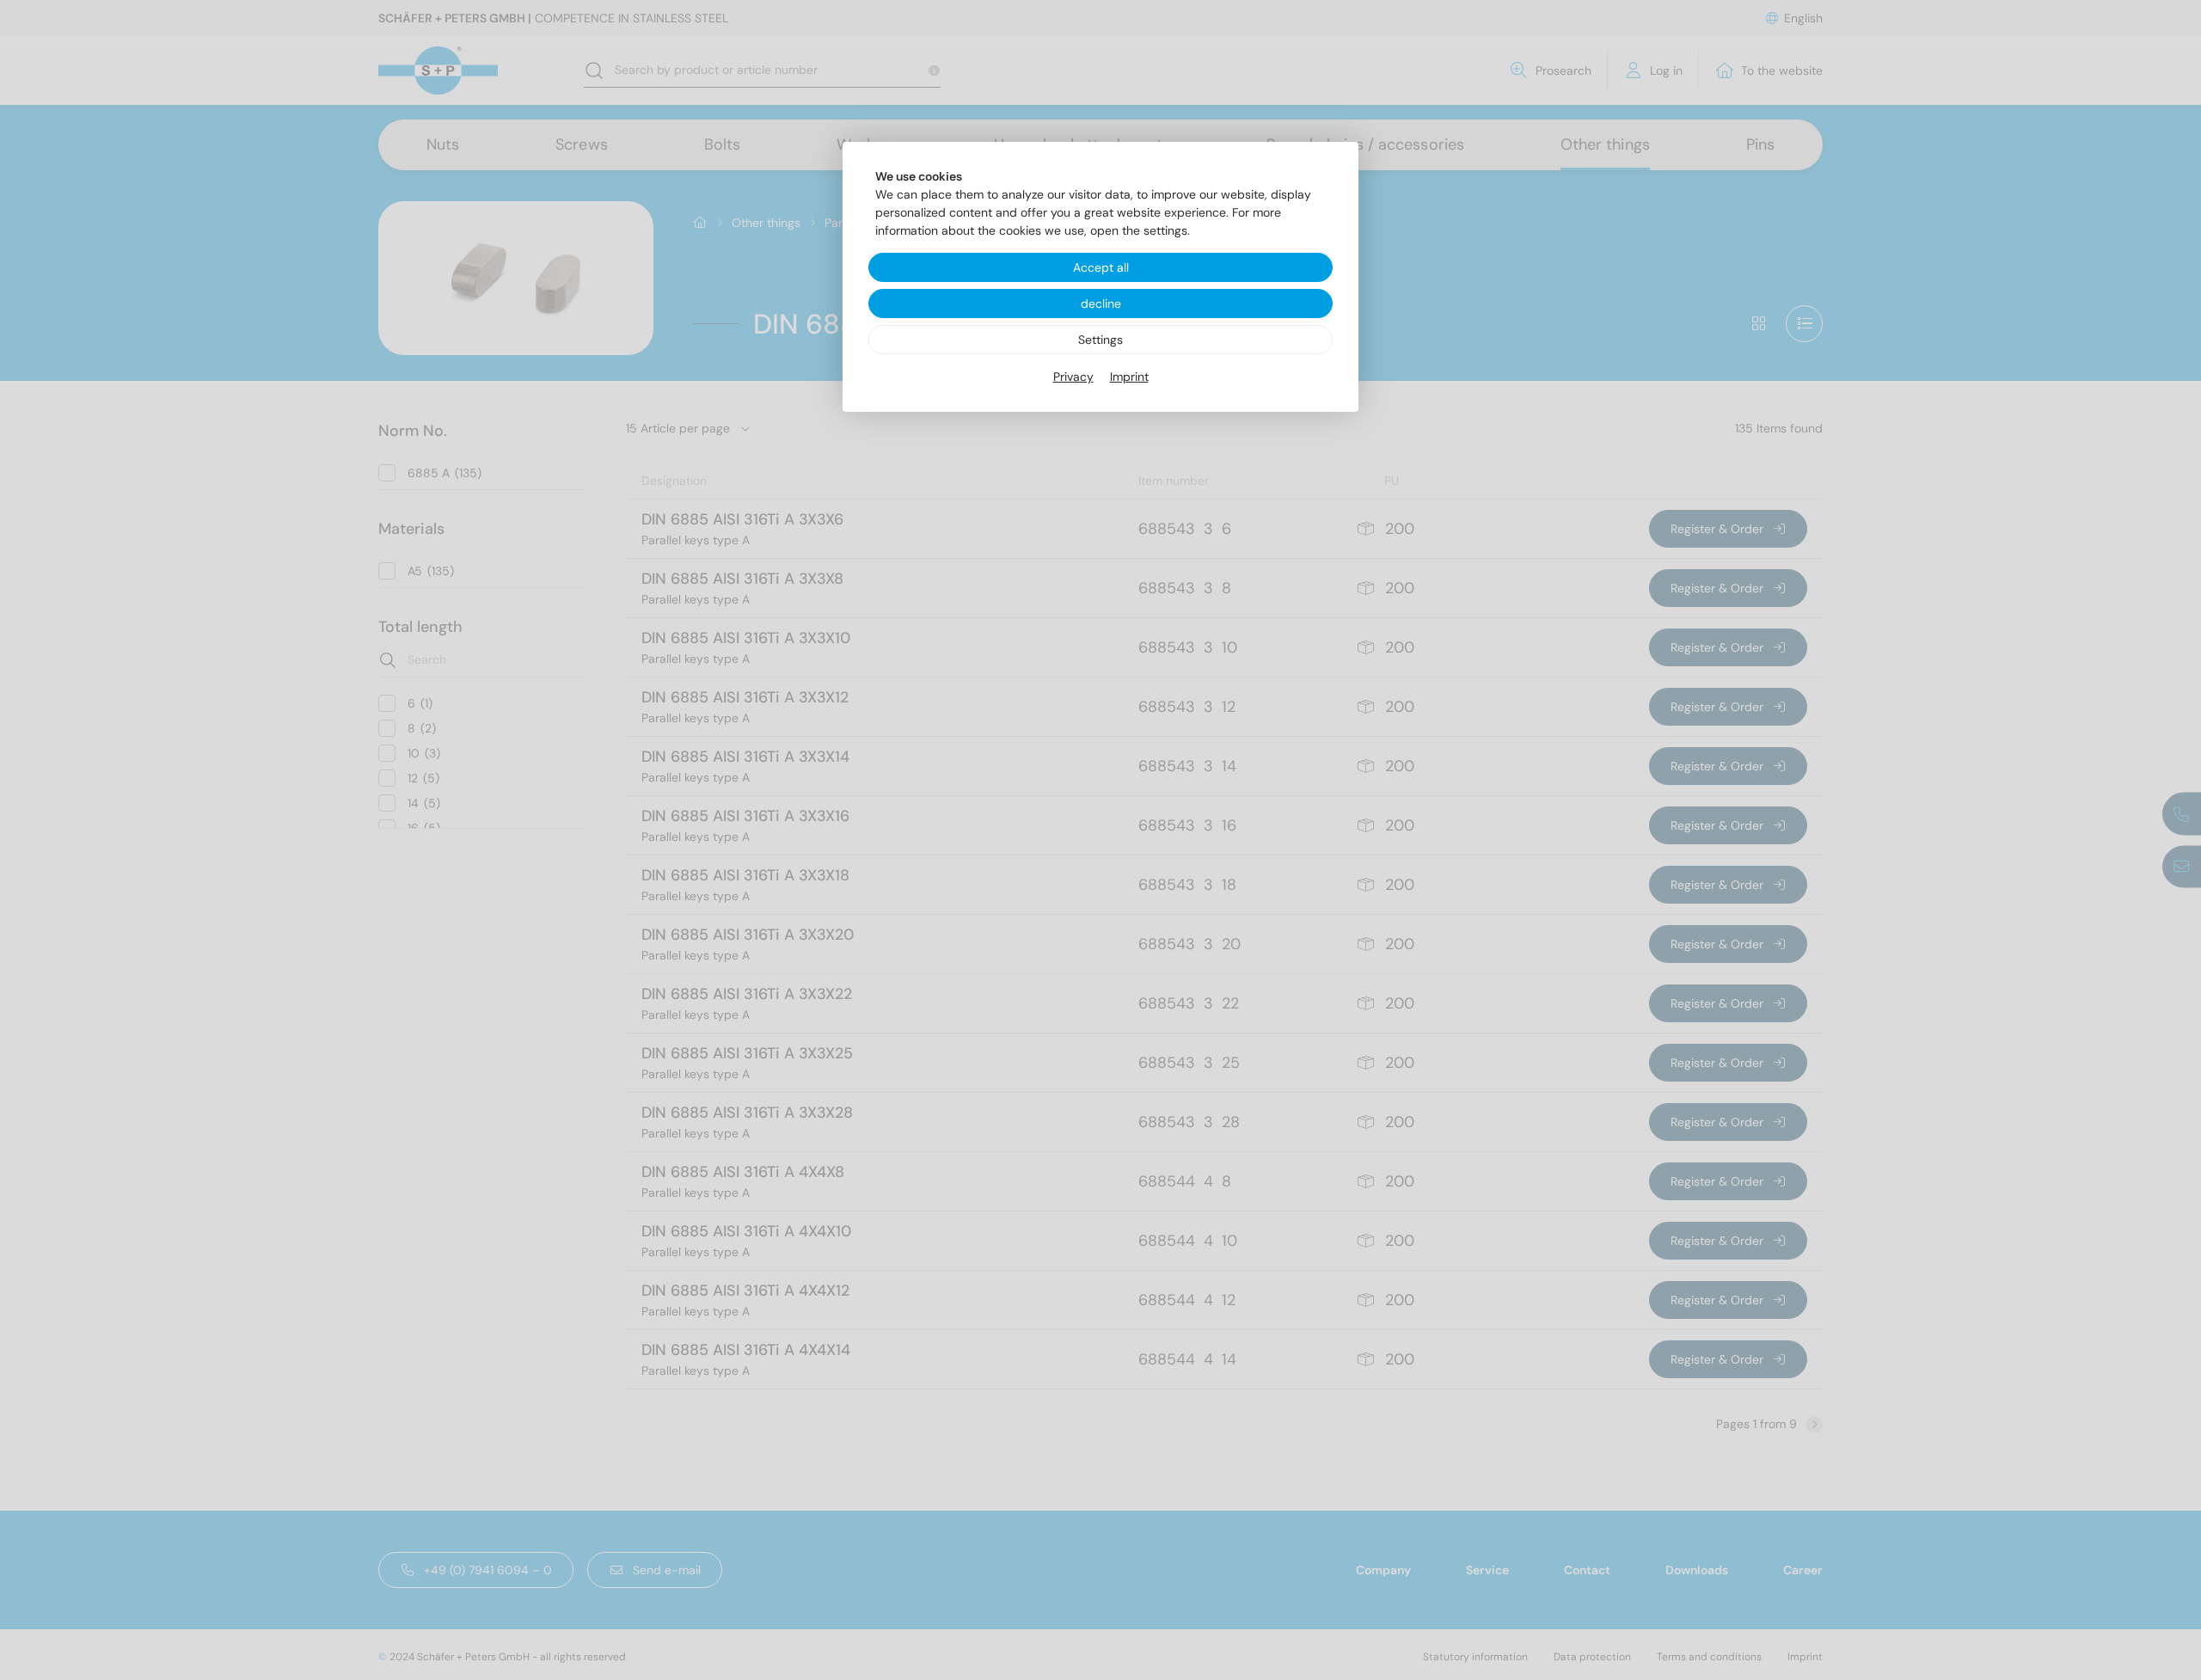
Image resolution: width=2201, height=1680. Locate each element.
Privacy (1073, 377)
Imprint (1129, 377)
